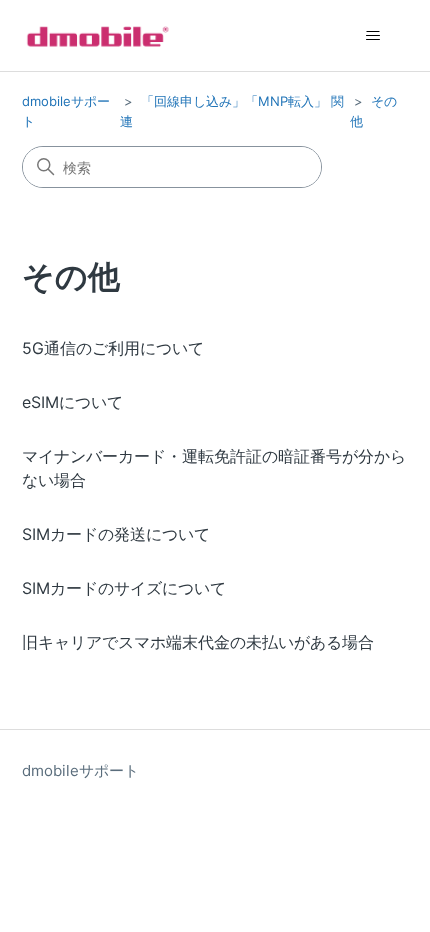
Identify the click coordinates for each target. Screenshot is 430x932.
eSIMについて (72, 402)
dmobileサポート (80, 770)
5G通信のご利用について (113, 348)
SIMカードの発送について (116, 534)
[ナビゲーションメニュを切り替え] (373, 36)
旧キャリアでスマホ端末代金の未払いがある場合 (198, 642)
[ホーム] (98, 35)
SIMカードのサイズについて (124, 588)
